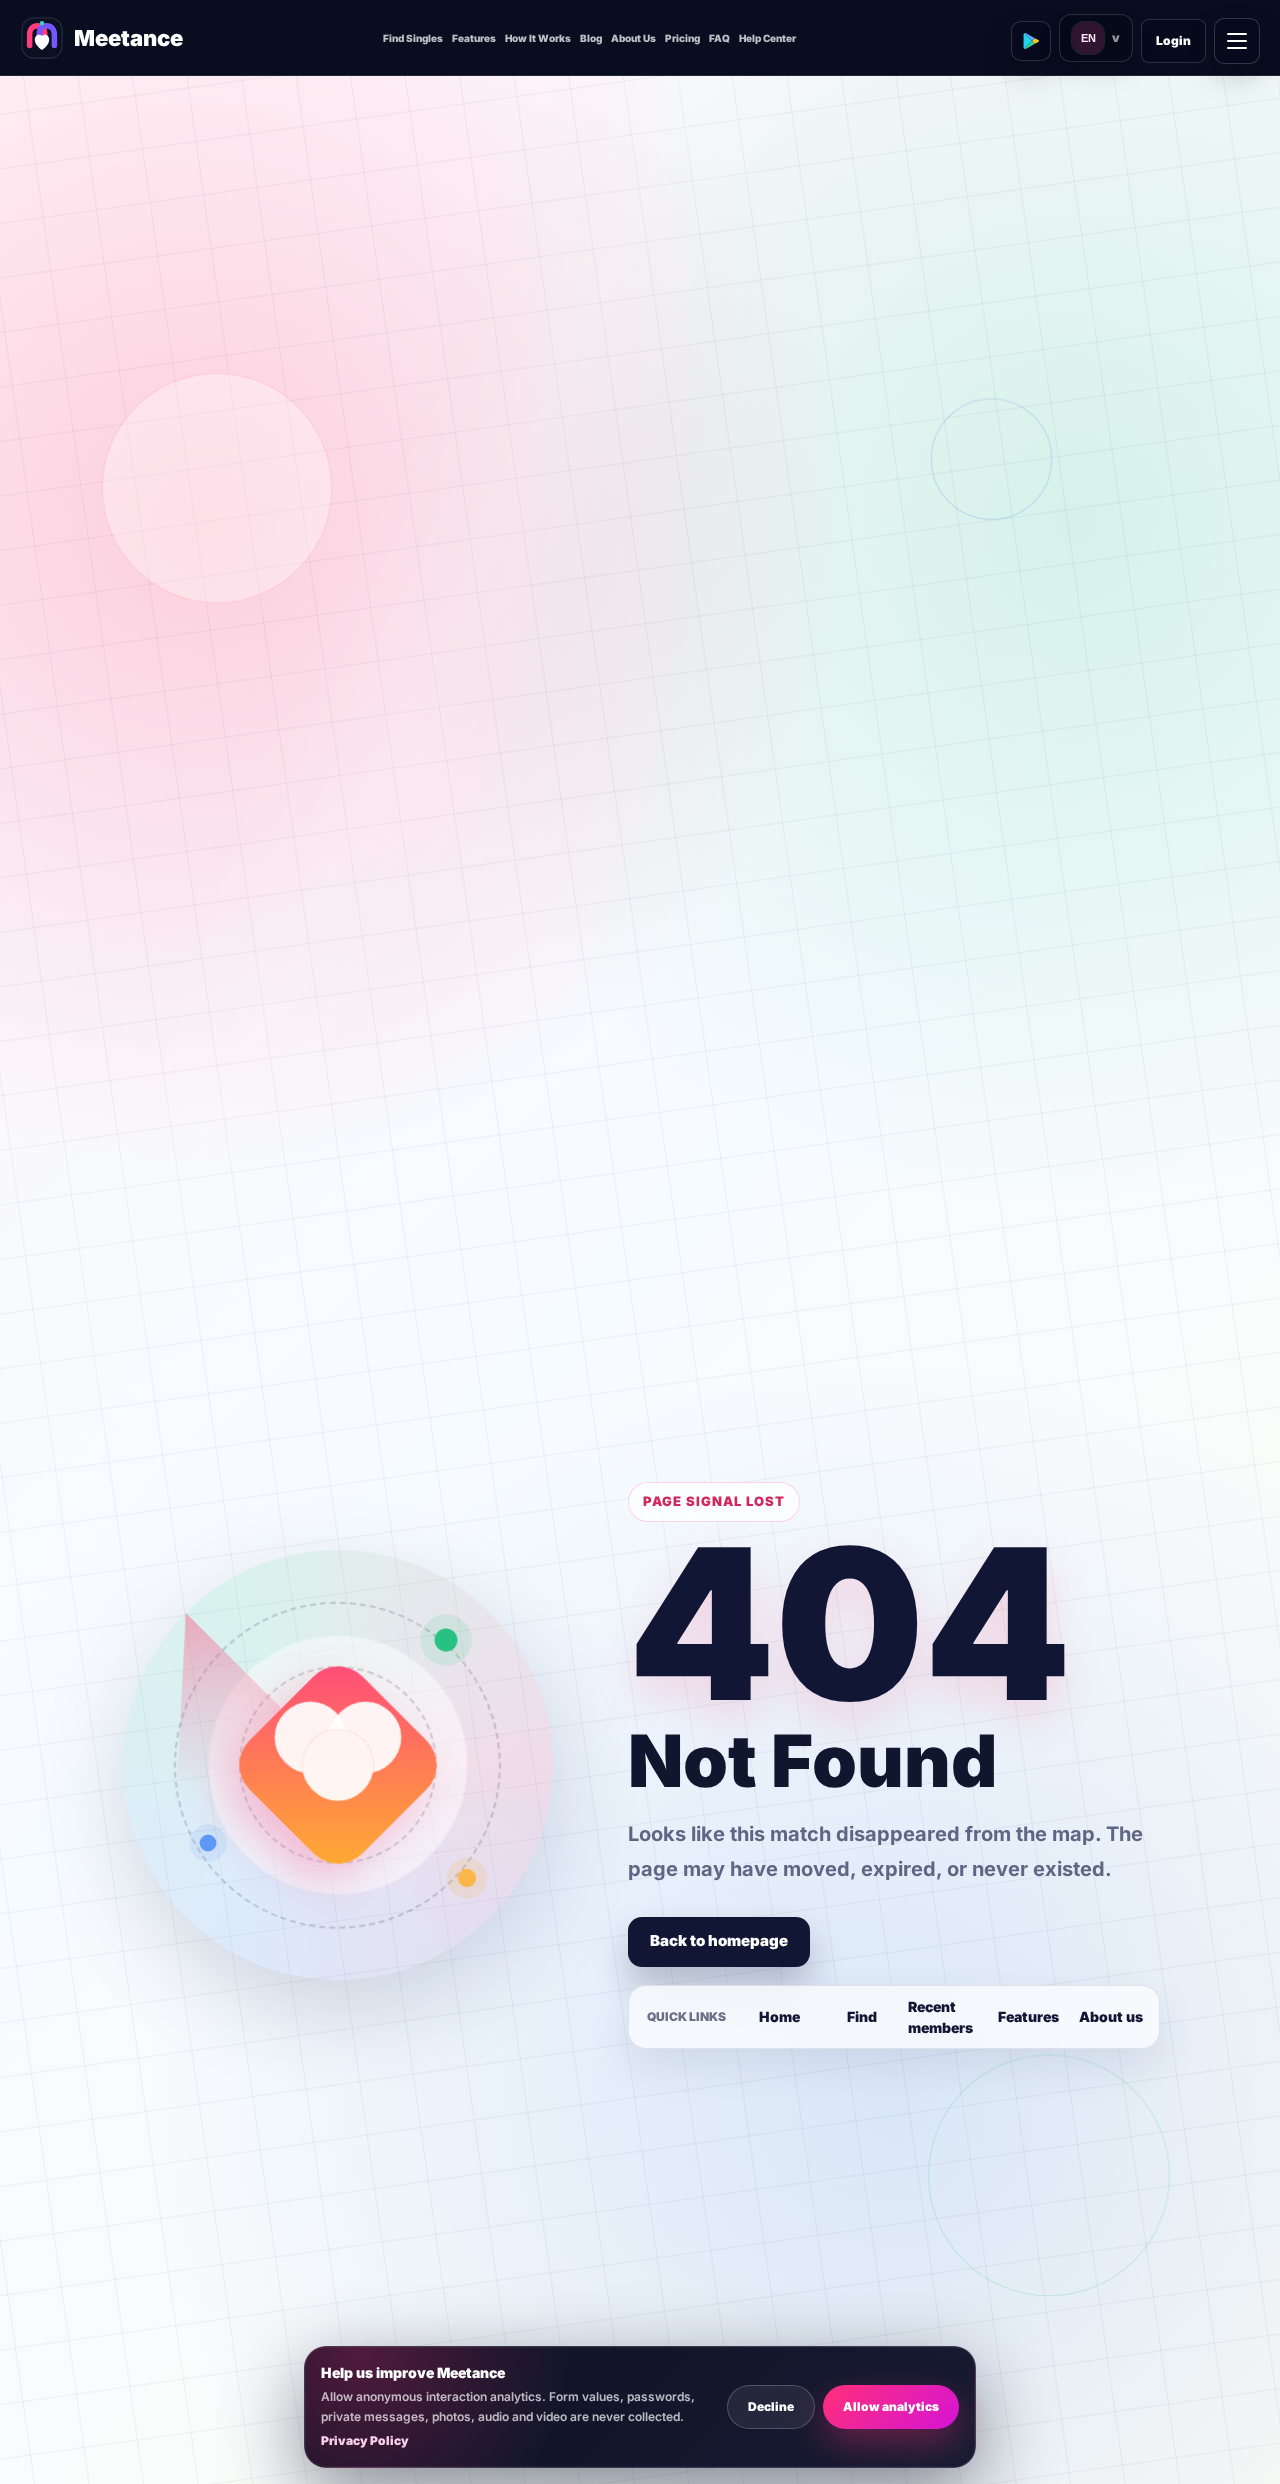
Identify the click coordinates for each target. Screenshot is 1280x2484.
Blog (591, 38)
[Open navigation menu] (1237, 41)
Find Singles (413, 38)
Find (862, 2016)
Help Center (767, 38)
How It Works (538, 38)
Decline (771, 2406)
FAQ (719, 38)
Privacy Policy (365, 2440)
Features (474, 38)
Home (779, 2016)
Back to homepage (719, 1940)
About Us (633, 38)
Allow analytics (891, 2406)
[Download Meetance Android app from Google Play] (1031, 41)
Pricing (682, 38)
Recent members (940, 2017)
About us (1111, 2016)
